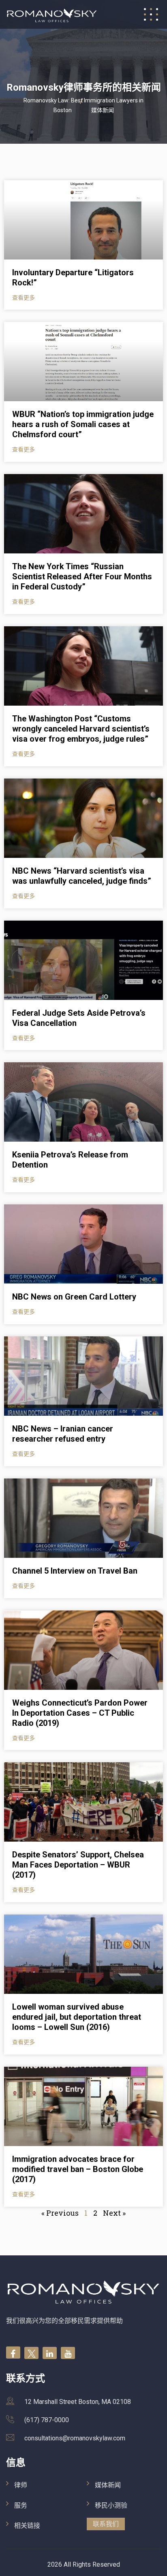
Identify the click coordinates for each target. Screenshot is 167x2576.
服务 (21, 2505)
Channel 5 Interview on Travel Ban (75, 1571)
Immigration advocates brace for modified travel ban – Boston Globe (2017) (78, 2169)
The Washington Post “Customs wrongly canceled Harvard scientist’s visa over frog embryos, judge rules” (81, 729)
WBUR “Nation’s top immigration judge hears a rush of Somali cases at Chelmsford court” (83, 424)
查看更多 (24, 298)
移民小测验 (111, 2505)
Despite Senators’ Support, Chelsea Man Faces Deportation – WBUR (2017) (78, 1865)
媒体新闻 (108, 2485)
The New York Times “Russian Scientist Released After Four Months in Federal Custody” (82, 576)
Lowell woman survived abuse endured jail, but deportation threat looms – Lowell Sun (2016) (77, 2017)
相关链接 (27, 2526)
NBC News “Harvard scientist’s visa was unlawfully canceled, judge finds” (82, 876)
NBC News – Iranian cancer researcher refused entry (63, 1434)
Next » (114, 2213)
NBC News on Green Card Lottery (74, 1297)
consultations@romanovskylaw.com (75, 2438)
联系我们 (106, 2524)
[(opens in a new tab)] (83, 220)
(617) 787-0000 (47, 2420)
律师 (21, 2485)
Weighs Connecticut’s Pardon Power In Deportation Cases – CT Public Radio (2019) (80, 1713)
